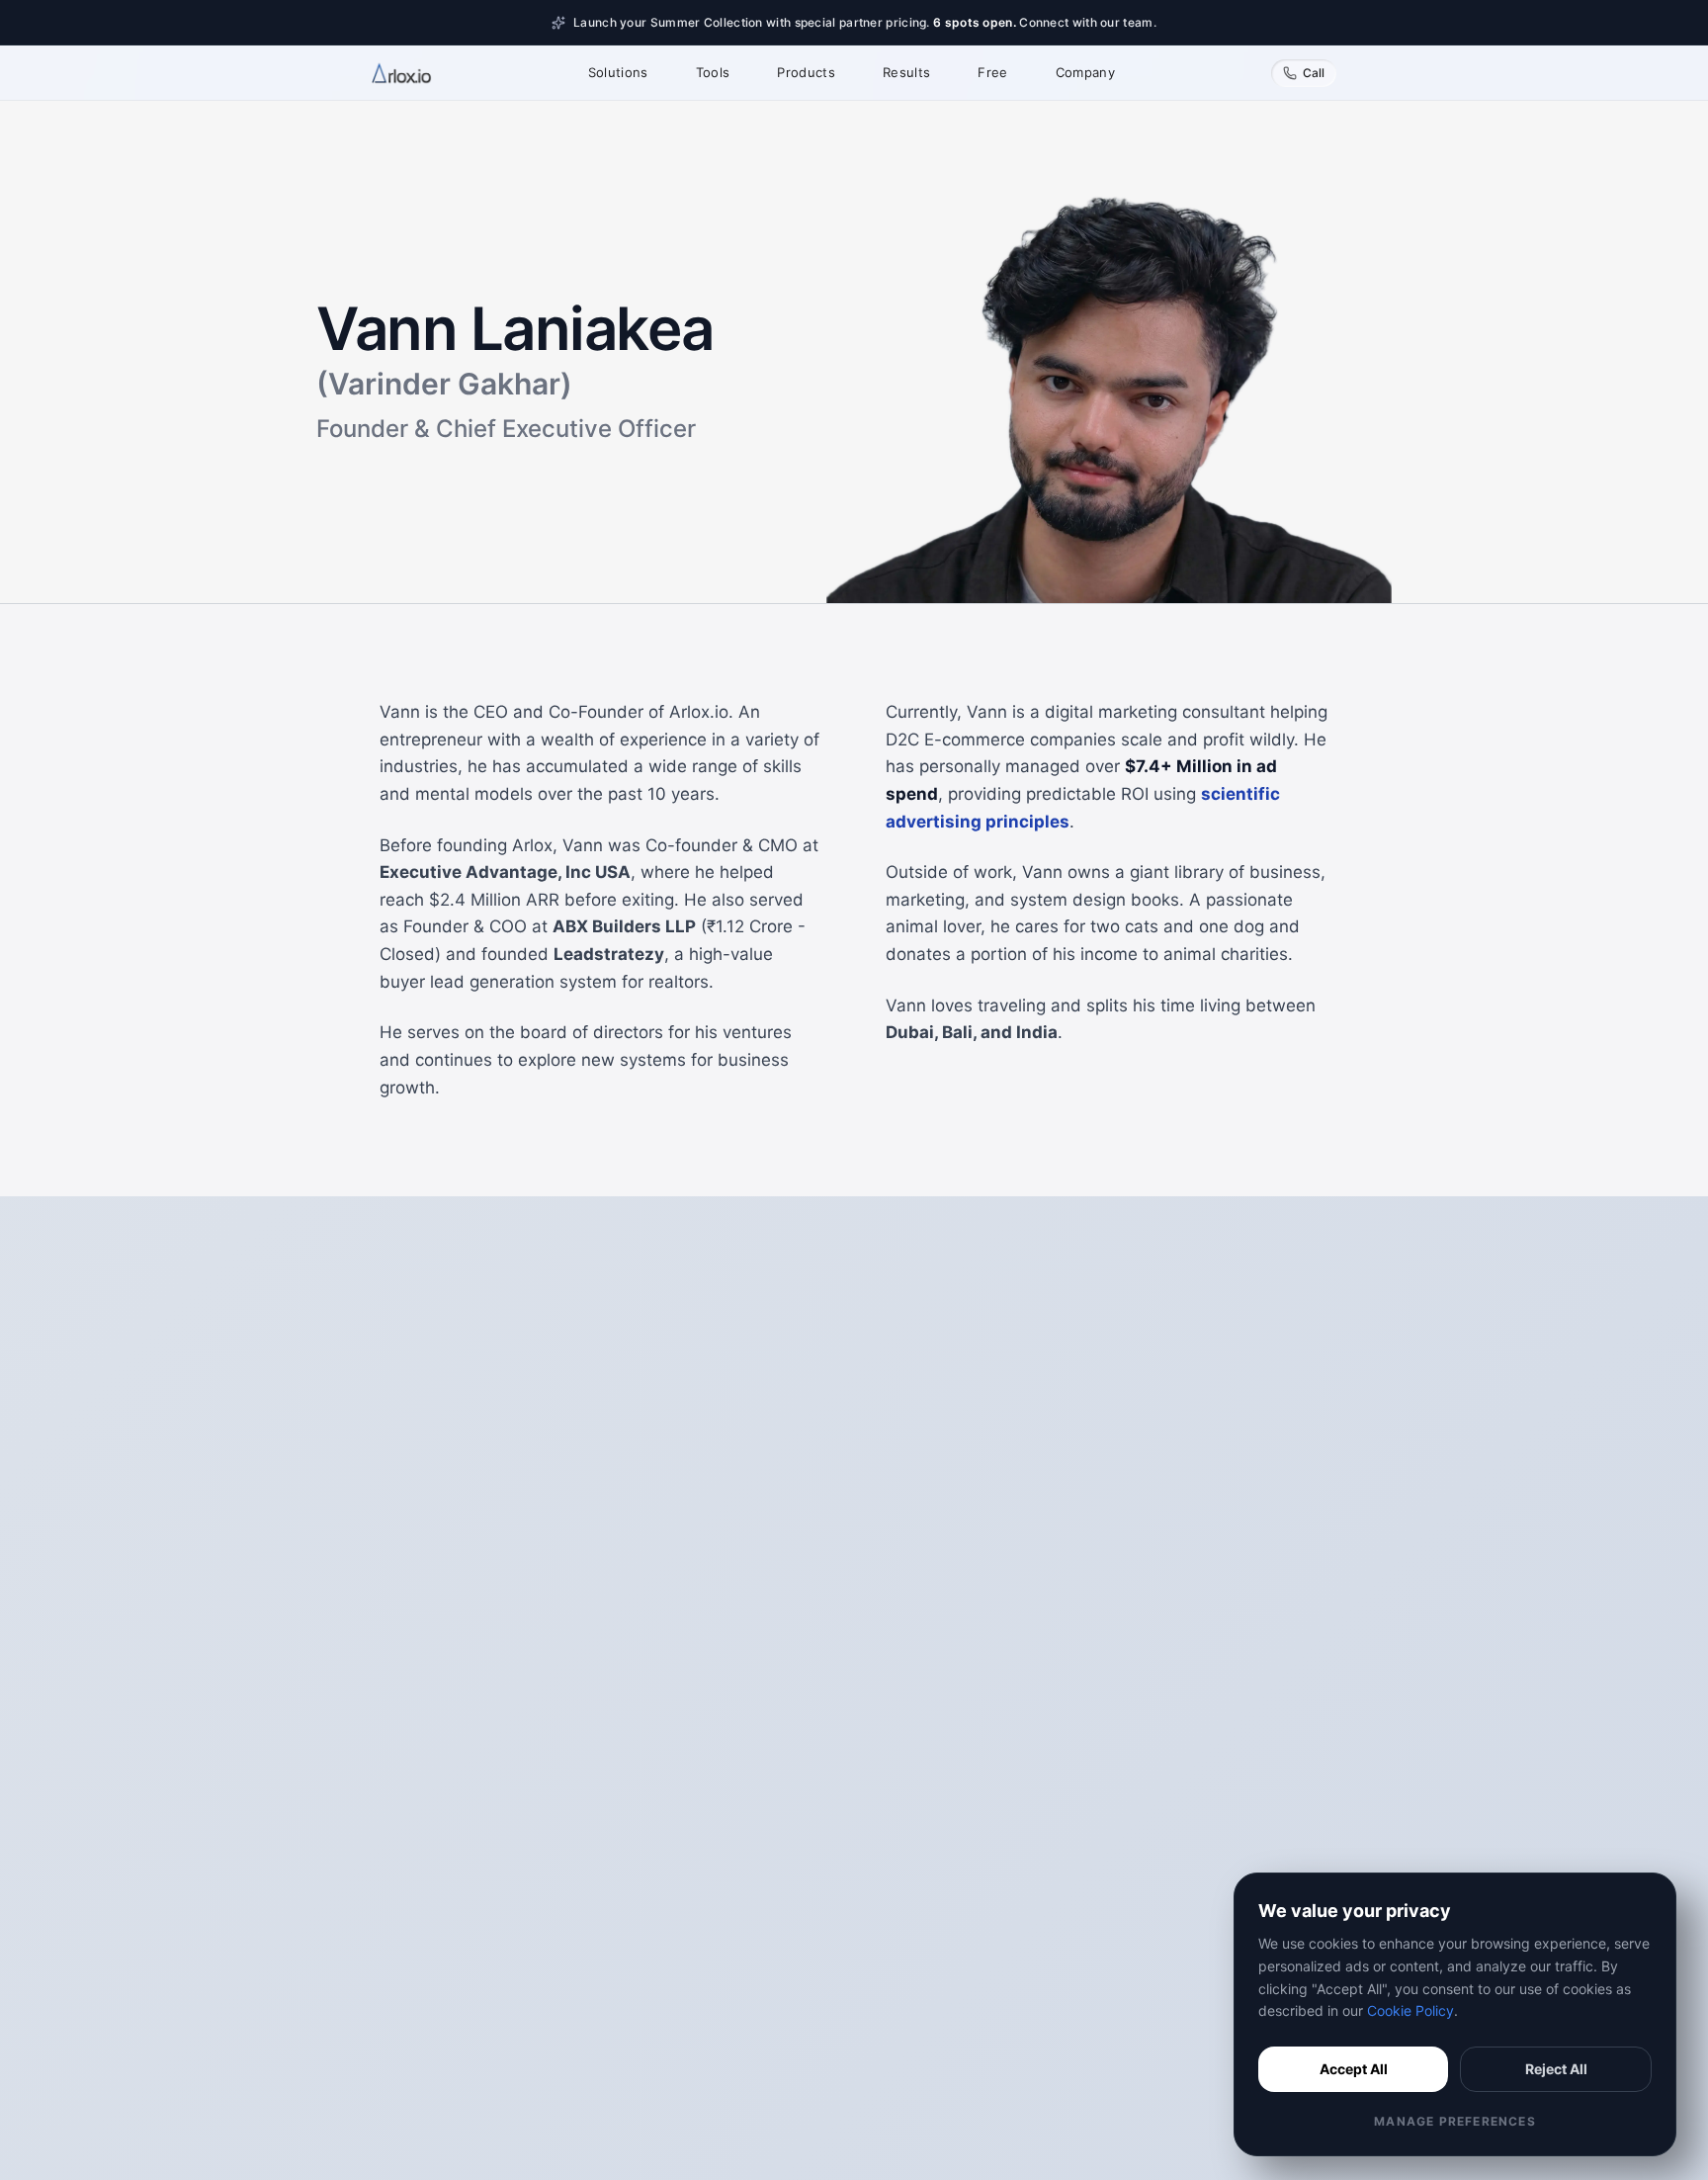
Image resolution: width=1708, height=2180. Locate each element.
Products (806, 72)
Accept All (1354, 2069)
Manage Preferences (1455, 2121)
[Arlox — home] (402, 73)
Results (906, 72)
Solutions (618, 72)
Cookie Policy (1410, 2010)
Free (992, 72)
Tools (713, 72)
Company (1085, 72)
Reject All (1556, 2069)
